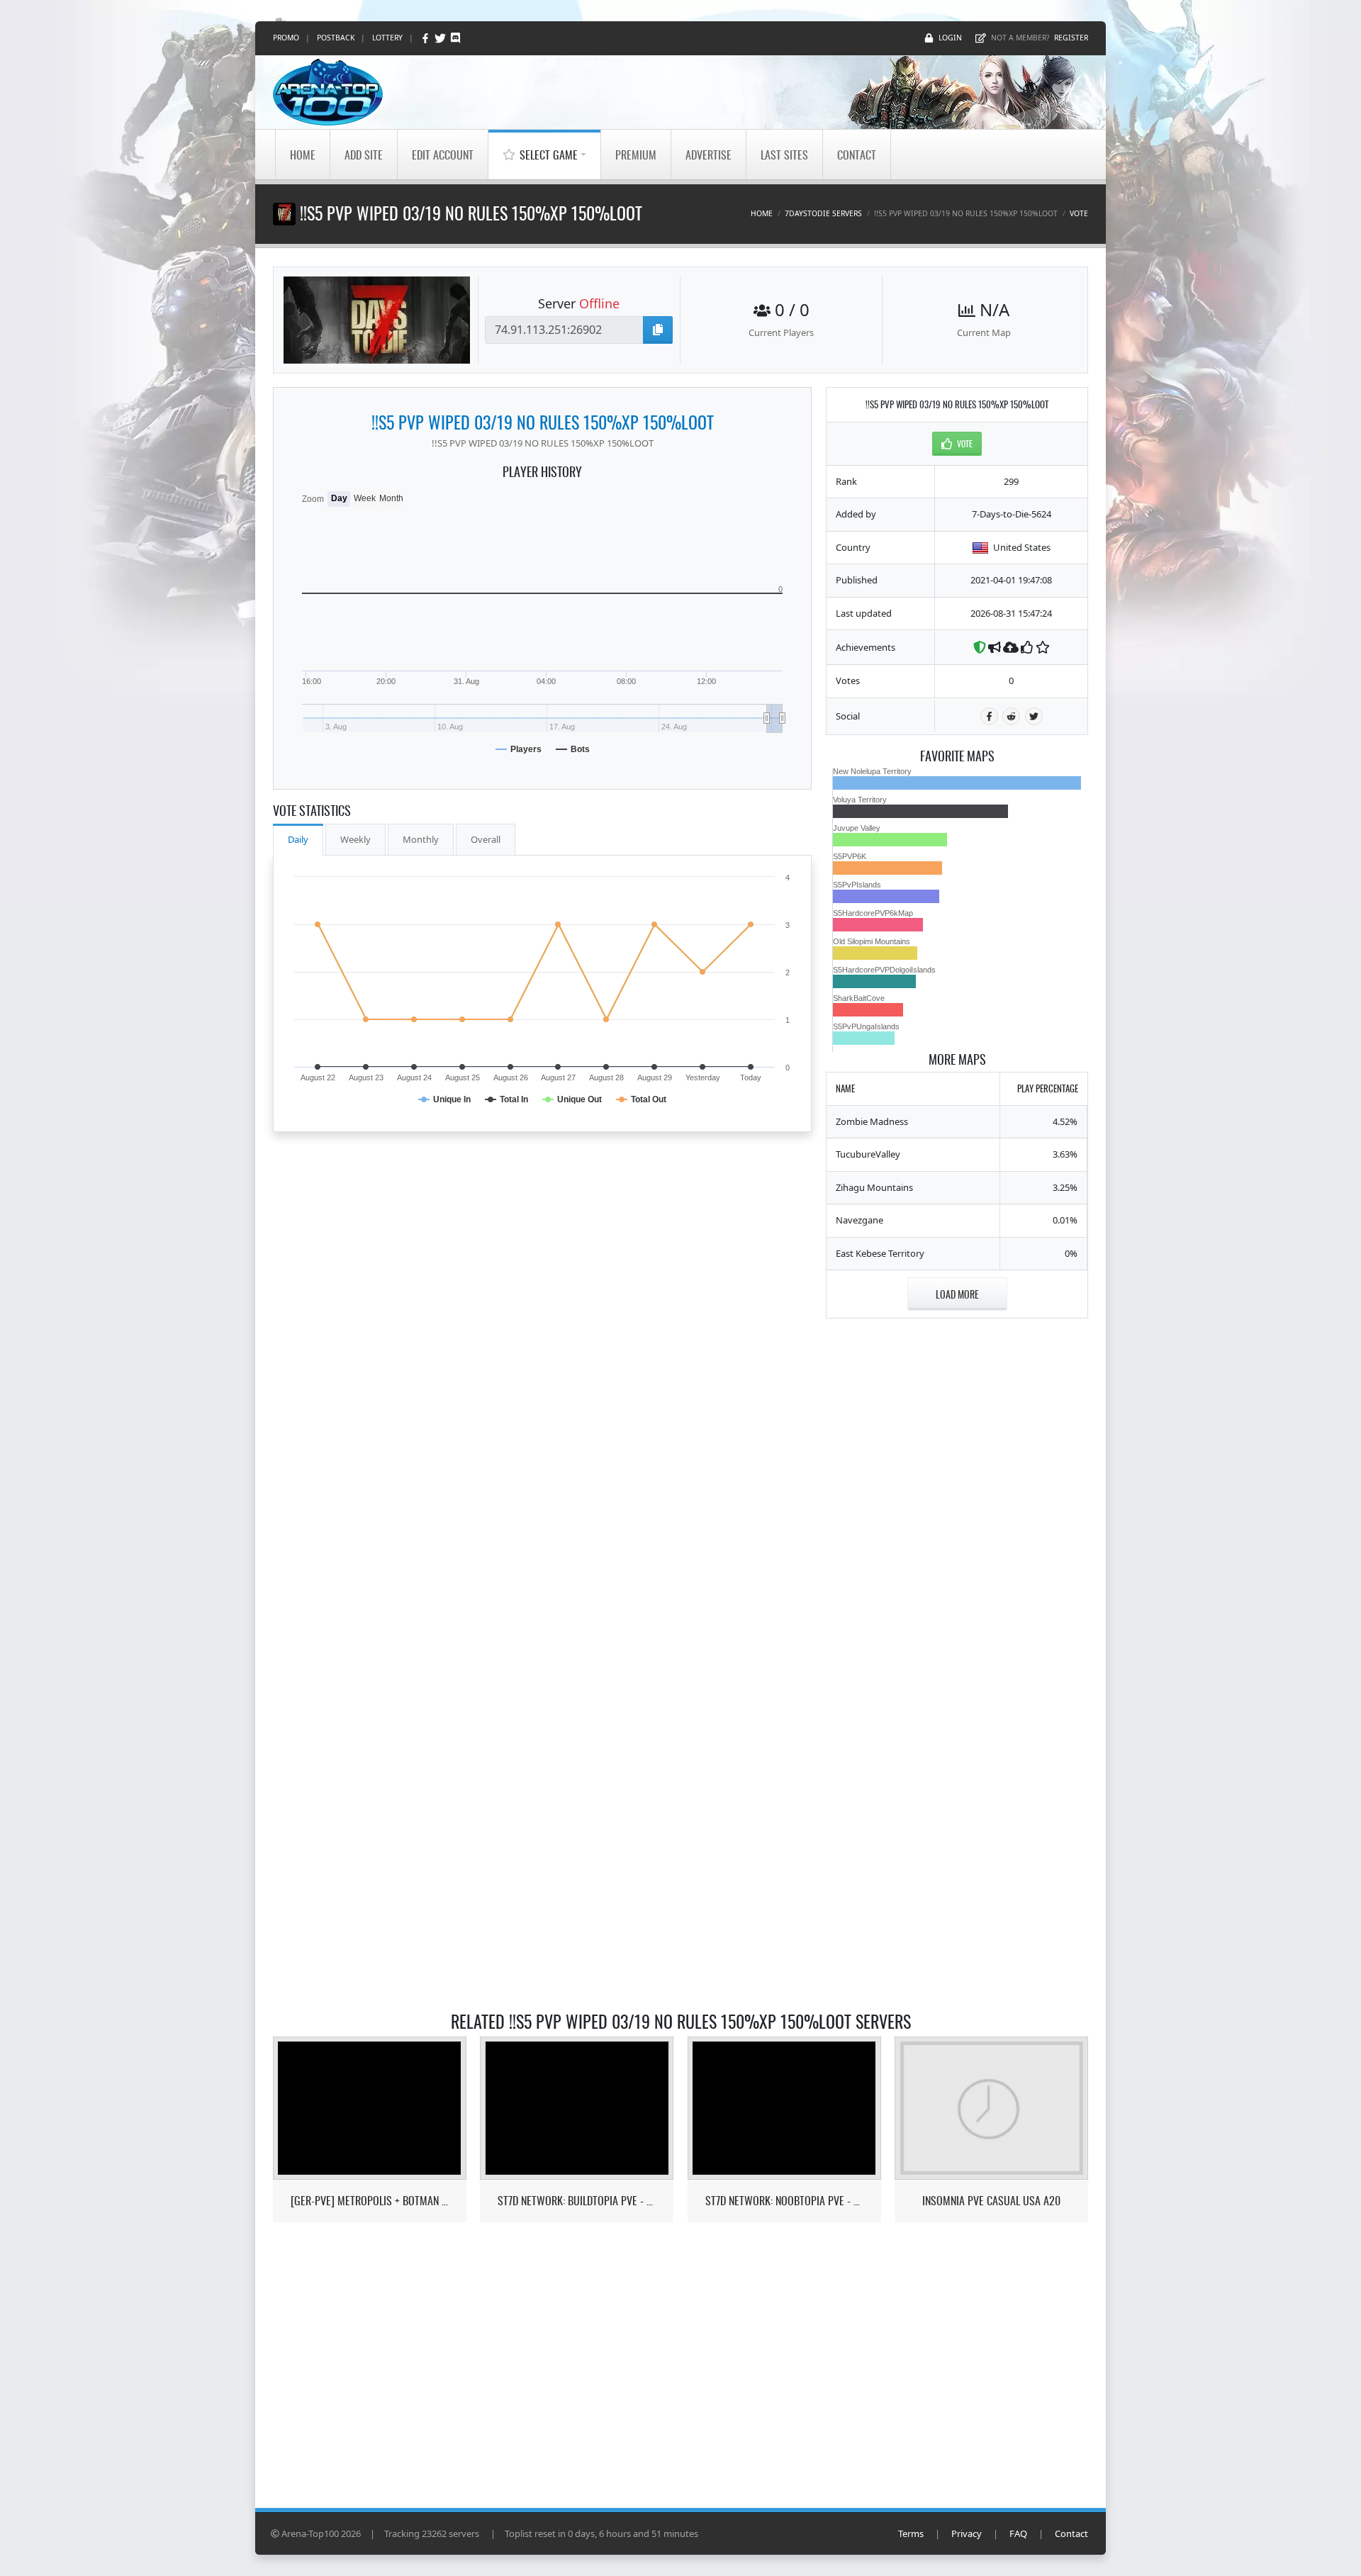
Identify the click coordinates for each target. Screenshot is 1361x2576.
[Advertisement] (957, 1545)
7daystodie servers (823, 213)
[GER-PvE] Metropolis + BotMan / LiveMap (370, 2201)
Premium (636, 155)
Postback (336, 38)
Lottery (387, 38)
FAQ (1018, 2533)
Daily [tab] (298, 839)
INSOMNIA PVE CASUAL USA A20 (991, 2201)
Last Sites (784, 155)
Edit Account (443, 155)
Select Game (549, 155)
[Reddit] (1011, 716)
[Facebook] (426, 38)
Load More (957, 1294)
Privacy (967, 2533)
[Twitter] (441, 38)
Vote (1079, 213)
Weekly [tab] (355, 839)
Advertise (708, 155)
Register (1071, 38)
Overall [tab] (486, 839)
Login (950, 38)
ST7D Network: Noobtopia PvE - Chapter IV (784, 2201)
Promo (286, 38)
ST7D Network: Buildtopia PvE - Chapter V (577, 2201)
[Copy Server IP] (658, 330)
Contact (857, 155)
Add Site (364, 155)
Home (303, 155)
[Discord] (455, 38)
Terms (911, 2533)
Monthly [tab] (421, 839)
